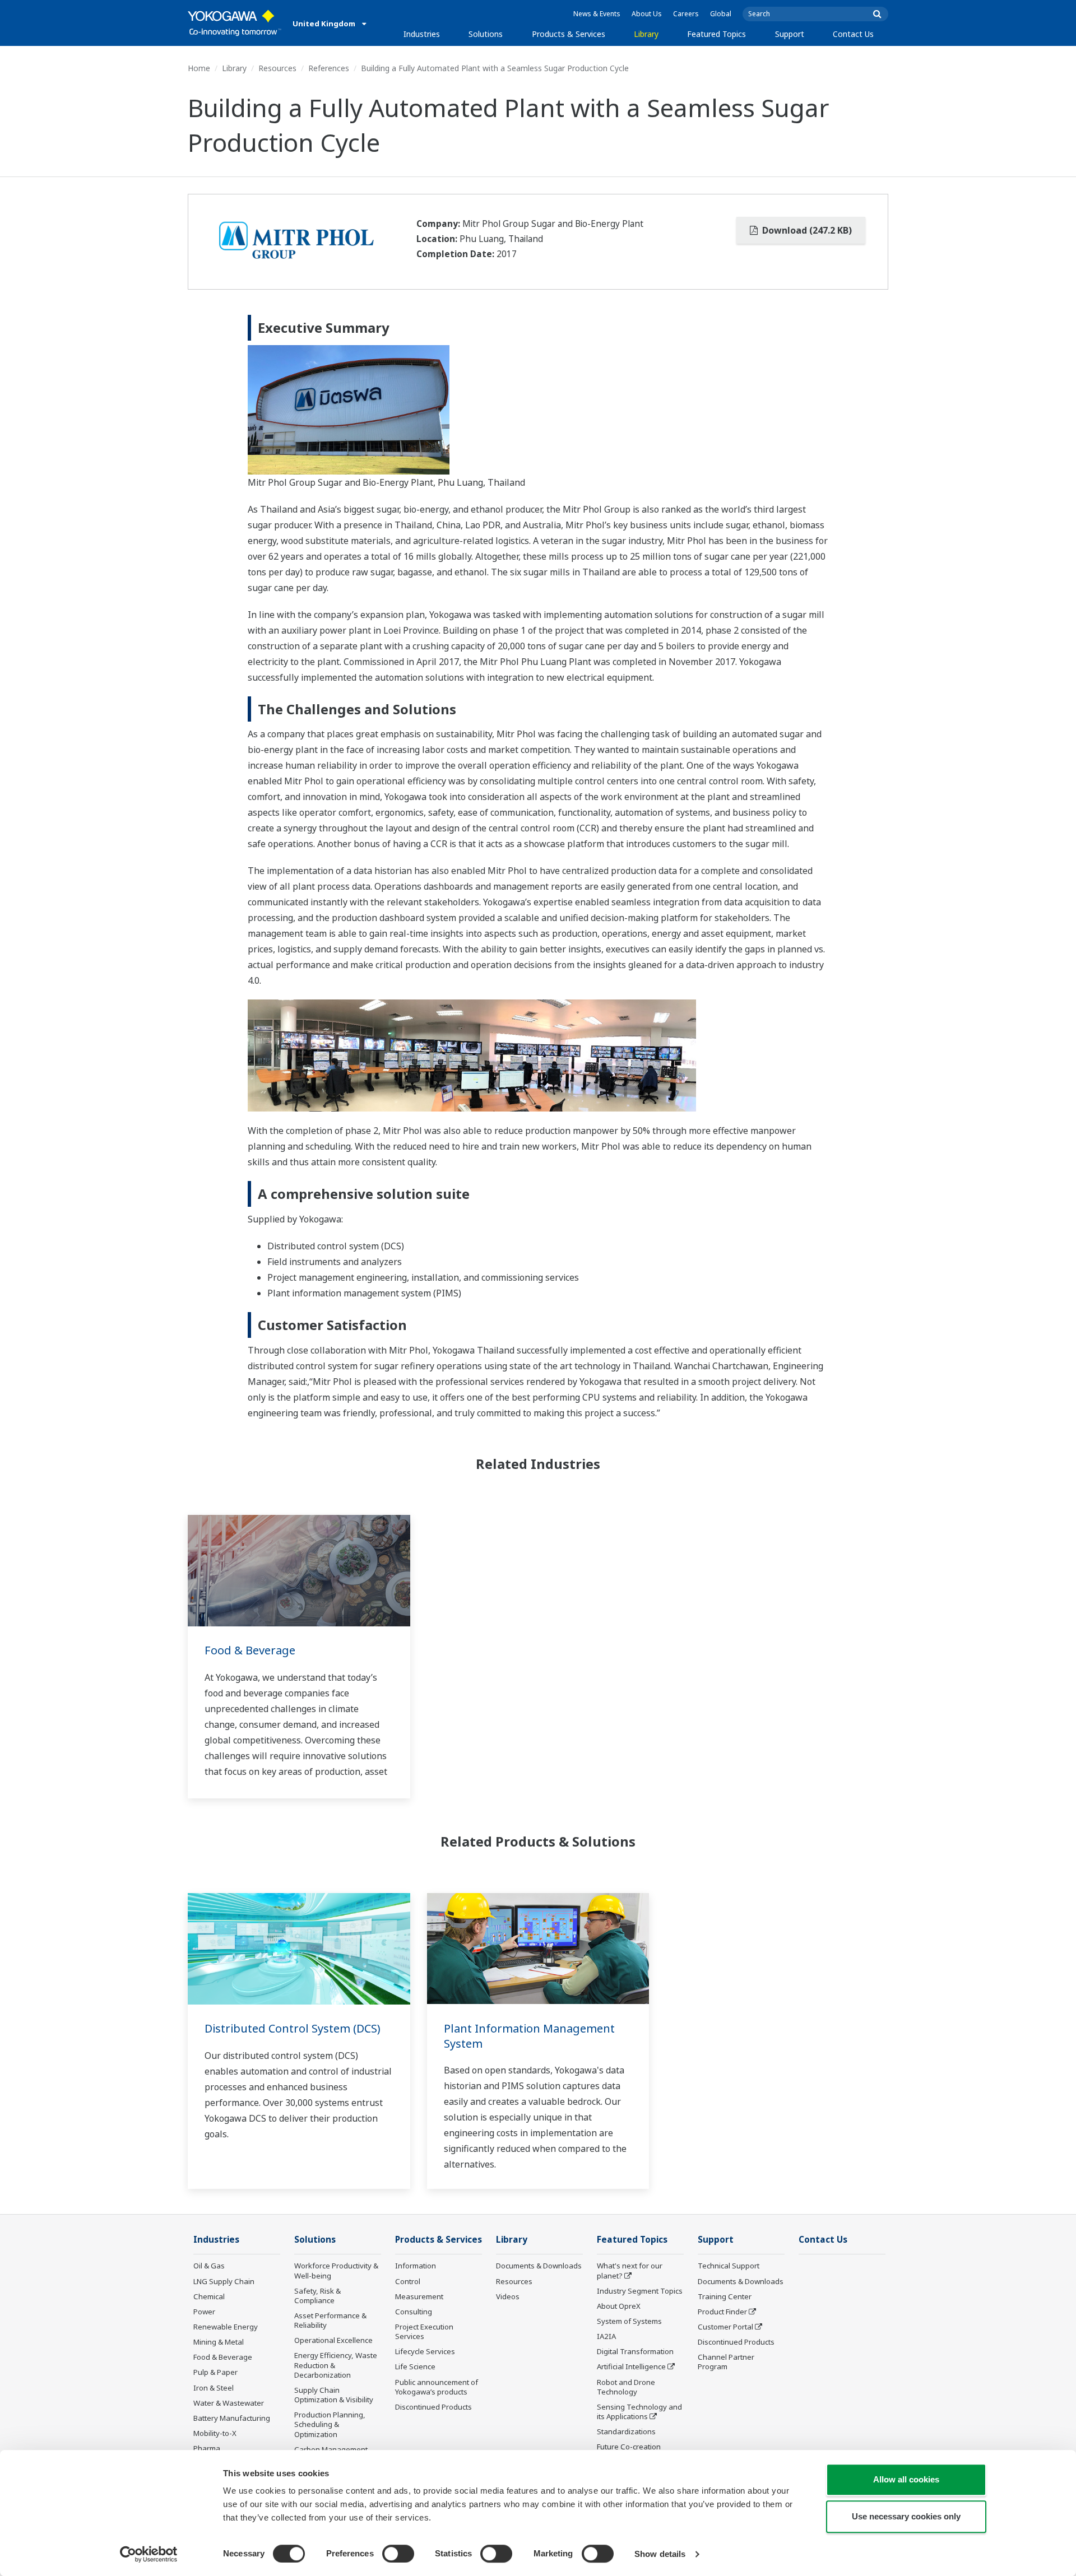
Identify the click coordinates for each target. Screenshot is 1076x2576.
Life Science (415, 2366)
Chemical (209, 2296)
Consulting (414, 2312)
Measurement (419, 2296)
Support (790, 34)
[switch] (398, 2554)
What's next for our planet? (630, 2270)
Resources (277, 68)
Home (199, 68)
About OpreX (619, 2306)
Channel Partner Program (726, 2362)
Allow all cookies (906, 2479)
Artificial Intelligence (631, 2366)
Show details (660, 2554)
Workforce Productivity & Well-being (336, 2270)
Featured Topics (716, 34)
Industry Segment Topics (640, 2291)
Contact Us (853, 34)
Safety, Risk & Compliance (317, 2296)
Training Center (725, 2296)
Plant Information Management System (529, 2036)
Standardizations (626, 2431)
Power (204, 2312)
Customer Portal (725, 2327)
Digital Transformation (635, 2351)
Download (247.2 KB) (806, 230)
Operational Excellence (333, 2340)
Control (408, 2281)
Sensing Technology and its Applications (639, 2412)
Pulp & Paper (215, 2372)
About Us (647, 14)
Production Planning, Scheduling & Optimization (330, 2424)
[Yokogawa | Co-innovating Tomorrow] (235, 23)
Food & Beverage (250, 1650)
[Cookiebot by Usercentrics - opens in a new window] (149, 2554)
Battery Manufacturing (232, 2418)
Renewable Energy (226, 2327)
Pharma (207, 2448)
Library (646, 34)
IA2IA (606, 2336)
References (329, 68)
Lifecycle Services (425, 2351)
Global (721, 14)
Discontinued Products (433, 2407)
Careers (686, 14)
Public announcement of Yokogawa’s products (437, 2387)
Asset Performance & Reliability (330, 2320)
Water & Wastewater (229, 2403)
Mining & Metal (219, 2342)
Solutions (486, 34)
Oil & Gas (209, 2266)
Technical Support (729, 2266)
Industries (422, 34)
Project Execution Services (424, 2331)
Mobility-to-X (215, 2433)
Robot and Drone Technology (626, 2387)
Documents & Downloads (539, 2266)
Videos (508, 2296)
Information (416, 2266)
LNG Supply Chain (224, 2281)
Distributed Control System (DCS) (293, 2028)
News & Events (597, 14)
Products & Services (569, 34)
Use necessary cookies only (906, 2516)
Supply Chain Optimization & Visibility (334, 2395)
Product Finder (722, 2312)
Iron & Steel (214, 2388)
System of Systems (629, 2321)
